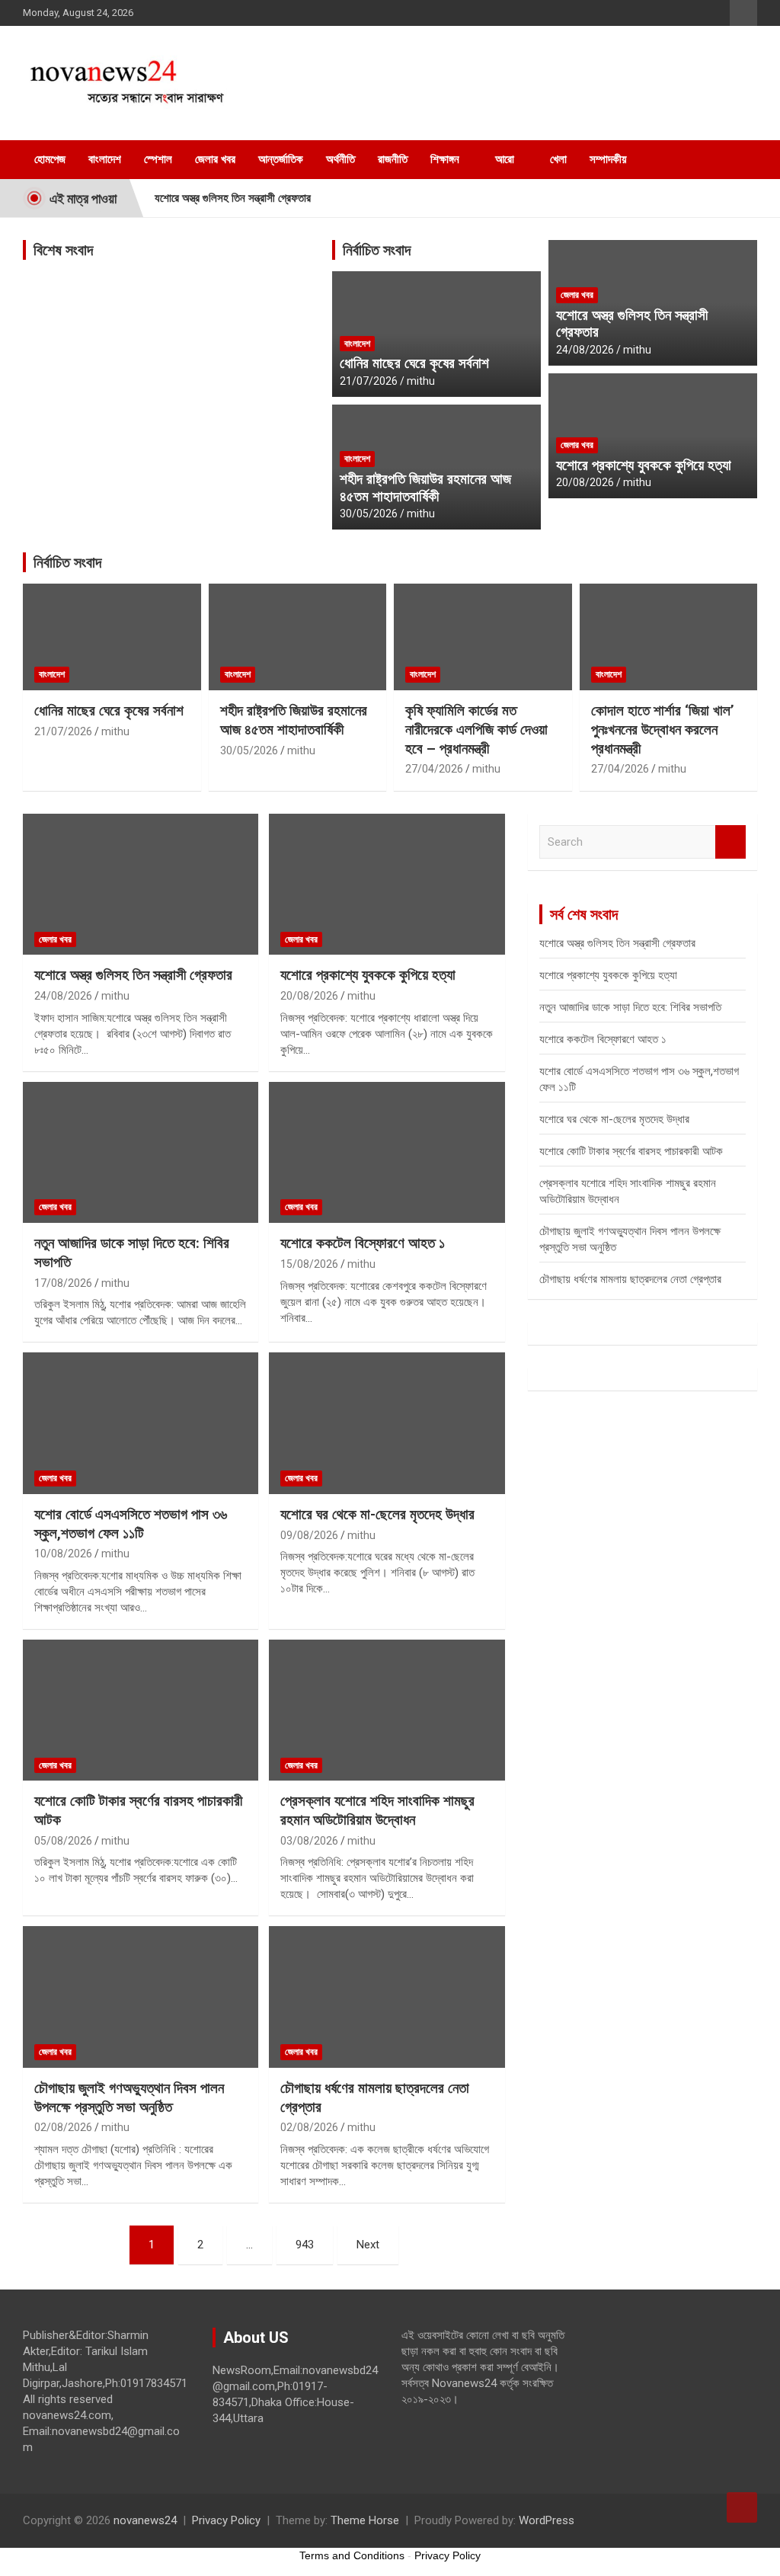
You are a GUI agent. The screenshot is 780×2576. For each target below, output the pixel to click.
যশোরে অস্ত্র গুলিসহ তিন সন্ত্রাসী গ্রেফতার (233, 198)
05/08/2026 (63, 1841)
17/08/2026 (63, 1283)
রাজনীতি (393, 159)
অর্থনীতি (340, 159)
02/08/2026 (63, 2127)
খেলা (558, 159)
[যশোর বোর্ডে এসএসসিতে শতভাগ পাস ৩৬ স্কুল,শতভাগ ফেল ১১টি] (141, 1424)
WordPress (547, 2520)
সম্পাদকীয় (608, 159)
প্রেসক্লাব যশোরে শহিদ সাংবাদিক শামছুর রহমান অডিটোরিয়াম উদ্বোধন (377, 1810)
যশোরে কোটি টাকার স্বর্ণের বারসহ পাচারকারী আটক (631, 1151)
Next (368, 2245)
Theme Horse (365, 2520)
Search (730, 842)
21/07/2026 (369, 381)
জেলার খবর (215, 159)
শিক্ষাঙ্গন (445, 159)
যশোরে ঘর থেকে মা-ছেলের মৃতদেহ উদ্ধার (377, 1514)
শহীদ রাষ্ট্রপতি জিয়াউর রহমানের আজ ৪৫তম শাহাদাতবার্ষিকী (425, 488)
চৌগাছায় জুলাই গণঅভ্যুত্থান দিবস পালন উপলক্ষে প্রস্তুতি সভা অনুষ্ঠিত (129, 2098)
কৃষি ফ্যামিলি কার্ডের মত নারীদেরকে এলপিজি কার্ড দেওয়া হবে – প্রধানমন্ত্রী (476, 729)
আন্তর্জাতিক (281, 159)
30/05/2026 (369, 514)
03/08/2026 (309, 1841)
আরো (505, 159)
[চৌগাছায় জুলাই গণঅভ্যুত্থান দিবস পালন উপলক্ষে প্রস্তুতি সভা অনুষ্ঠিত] (141, 1997)
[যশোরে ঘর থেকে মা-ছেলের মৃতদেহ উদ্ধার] (387, 1424)
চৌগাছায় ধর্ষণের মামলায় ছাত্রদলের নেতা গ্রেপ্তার (630, 1279)
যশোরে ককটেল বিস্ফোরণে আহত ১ (363, 1243)
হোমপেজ (50, 159)
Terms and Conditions (352, 2555)
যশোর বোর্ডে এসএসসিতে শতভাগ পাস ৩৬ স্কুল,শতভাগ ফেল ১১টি (131, 1524)
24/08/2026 (585, 350)
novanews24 (145, 2520)
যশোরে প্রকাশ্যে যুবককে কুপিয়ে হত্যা (644, 465)
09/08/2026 (309, 1535)
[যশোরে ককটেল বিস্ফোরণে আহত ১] (387, 1152)
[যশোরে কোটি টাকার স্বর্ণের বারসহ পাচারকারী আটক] (141, 1710)
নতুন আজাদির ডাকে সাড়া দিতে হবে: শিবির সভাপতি (630, 1007)
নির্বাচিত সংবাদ (377, 250)
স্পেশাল (158, 159)
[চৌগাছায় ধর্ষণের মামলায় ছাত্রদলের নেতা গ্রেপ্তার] (387, 1997)
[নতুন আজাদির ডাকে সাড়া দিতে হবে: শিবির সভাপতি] (141, 1152)
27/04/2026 (434, 769)
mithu (421, 381)
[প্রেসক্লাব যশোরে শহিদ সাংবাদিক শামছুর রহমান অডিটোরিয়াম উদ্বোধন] (387, 1710)
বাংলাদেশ (105, 159)
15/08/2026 (309, 1264)
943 (305, 2245)
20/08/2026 (585, 482)
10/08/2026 (63, 1554)
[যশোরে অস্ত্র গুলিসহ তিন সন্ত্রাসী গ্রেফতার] (141, 884)
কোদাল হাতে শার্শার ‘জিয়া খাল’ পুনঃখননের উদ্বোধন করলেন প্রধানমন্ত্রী (663, 729)
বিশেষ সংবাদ (63, 250)
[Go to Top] (742, 2507)
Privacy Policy (226, 2520)
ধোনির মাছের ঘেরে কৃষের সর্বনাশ (414, 363)
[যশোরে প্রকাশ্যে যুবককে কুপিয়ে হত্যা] (387, 884)
